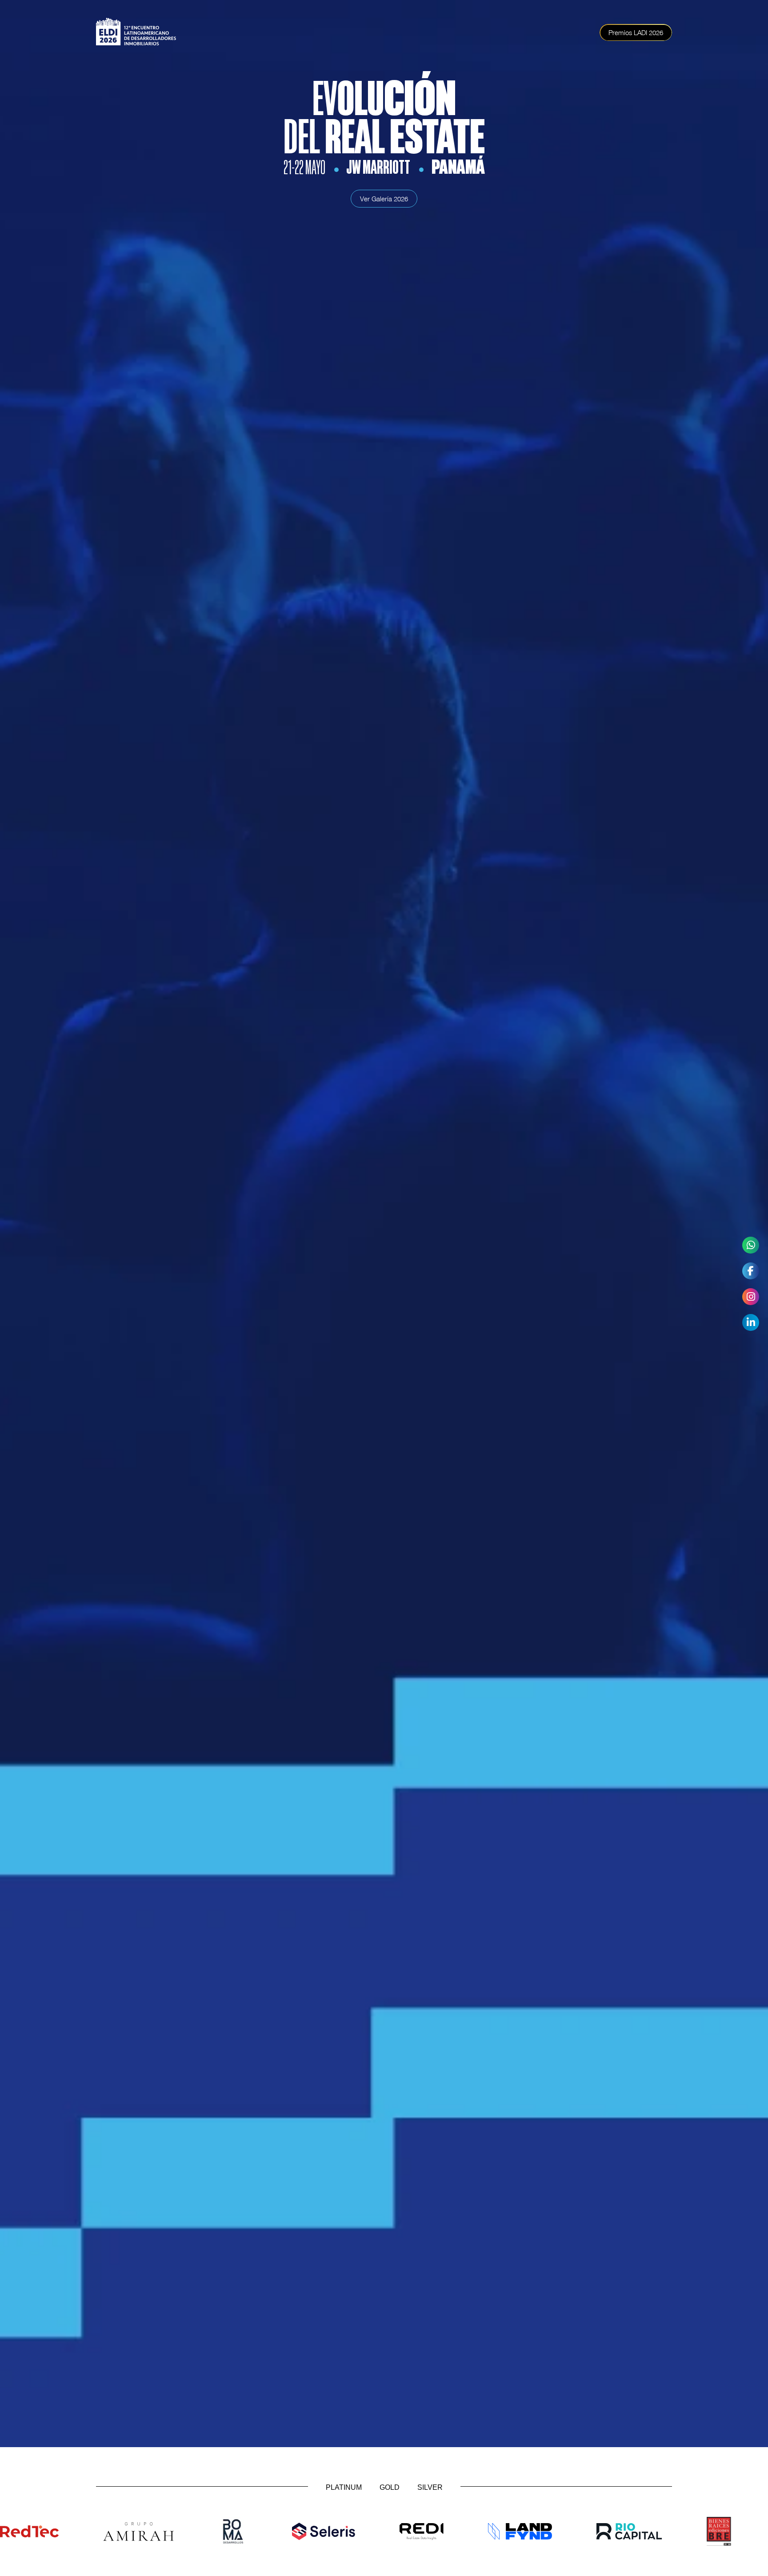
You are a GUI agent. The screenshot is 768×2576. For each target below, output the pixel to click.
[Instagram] (751, 1297)
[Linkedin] (751, 1322)
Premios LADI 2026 (636, 32)
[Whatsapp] (751, 1245)
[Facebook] (751, 1271)
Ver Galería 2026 (384, 199)
